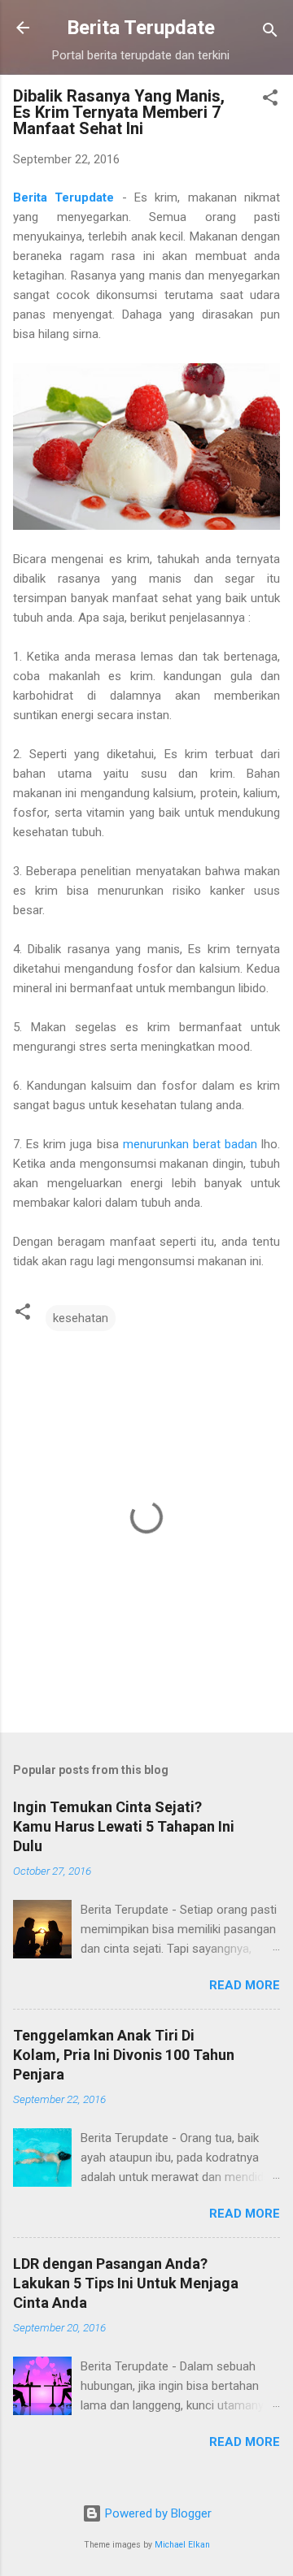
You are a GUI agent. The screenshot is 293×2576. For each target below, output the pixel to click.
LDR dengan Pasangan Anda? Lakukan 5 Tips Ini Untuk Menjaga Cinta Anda (126, 2283)
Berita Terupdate (141, 28)
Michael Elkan (182, 2545)
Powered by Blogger (157, 2513)
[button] (270, 100)
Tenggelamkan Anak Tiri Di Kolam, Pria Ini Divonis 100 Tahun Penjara (124, 2055)
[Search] (270, 33)
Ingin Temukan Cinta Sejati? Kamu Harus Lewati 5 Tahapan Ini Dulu (124, 1826)
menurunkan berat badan (190, 1144)
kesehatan (81, 1318)
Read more (245, 1985)
